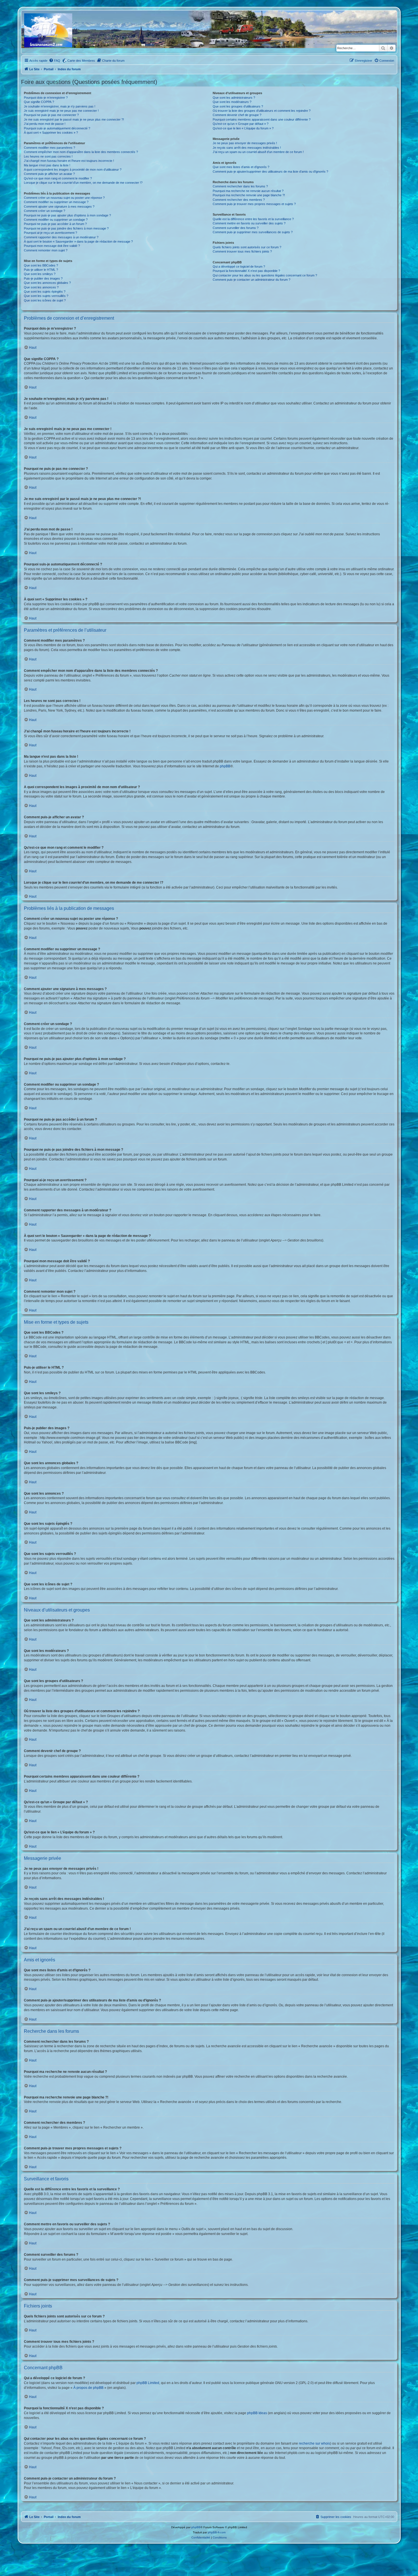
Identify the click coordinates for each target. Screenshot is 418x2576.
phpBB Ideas (257, 2413)
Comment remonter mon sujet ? (46, 250)
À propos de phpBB (88, 2388)
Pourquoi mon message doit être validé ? (52, 246)
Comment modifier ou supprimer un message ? (56, 202)
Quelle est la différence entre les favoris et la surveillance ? (253, 219)
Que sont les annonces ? (41, 287)
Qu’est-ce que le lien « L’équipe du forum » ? (243, 128)
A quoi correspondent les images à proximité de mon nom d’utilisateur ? (73, 170)
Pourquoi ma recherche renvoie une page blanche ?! (249, 195)
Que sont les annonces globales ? (47, 283)
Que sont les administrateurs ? (234, 98)
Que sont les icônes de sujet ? (45, 300)
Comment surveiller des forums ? (236, 228)
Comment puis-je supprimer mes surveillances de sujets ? (253, 232)
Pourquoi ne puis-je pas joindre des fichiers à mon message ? (66, 228)
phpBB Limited (148, 2383)
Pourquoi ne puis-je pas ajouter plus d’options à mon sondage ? (67, 215)
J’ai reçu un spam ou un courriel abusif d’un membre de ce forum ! (258, 152)
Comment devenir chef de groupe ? (237, 115)
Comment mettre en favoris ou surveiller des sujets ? (249, 223)
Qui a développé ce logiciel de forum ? (239, 267)
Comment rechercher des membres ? (239, 200)
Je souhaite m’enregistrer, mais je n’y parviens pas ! (60, 106)
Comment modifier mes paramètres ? (49, 148)
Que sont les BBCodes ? (41, 265)
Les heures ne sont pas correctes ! (48, 156)
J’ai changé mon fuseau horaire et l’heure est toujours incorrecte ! (69, 161)
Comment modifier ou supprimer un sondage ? (56, 220)
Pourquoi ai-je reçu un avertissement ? (50, 233)
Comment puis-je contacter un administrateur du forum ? (252, 280)
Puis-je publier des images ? (43, 278)
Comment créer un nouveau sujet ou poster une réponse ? (64, 198)
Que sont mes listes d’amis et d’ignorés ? (241, 167)
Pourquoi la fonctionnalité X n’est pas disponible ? (246, 271)
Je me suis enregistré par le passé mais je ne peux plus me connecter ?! (74, 119)
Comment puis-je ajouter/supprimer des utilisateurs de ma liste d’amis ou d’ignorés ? (270, 172)
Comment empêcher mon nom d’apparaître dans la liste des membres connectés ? (81, 152)
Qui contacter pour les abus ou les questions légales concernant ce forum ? (265, 275)
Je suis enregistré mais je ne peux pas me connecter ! (61, 111)
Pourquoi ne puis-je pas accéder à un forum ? (55, 224)
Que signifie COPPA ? (39, 102)
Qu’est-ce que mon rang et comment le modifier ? (58, 178)
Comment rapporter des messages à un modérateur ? (61, 237)
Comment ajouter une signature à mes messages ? (59, 206)
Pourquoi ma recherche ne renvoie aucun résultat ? (248, 191)
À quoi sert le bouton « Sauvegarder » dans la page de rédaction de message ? (78, 241)
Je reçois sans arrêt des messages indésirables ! (247, 148)
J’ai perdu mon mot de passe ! (45, 124)
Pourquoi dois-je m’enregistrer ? (46, 98)
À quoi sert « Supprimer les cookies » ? (51, 133)
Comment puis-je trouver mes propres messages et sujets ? (254, 204)
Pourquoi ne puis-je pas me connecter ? (51, 115)
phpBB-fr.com (217, 2532)
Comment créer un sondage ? (45, 211)
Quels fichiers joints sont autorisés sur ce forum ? (247, 247)
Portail (49, 69)
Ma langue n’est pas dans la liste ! (47, 165)
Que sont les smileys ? (40, 274)
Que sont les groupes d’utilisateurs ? (238, 106)
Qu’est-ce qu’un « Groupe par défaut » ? (241, 124)
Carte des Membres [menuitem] (81, 61)
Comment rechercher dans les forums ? (240, 186)
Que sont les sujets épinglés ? (45, 292)
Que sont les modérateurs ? (232, 102)
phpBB (225, 766)
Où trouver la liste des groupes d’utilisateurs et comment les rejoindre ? (262, 111)
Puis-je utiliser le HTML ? (41, 270)
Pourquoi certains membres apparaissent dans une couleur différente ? (262, 119)
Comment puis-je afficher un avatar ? (49, 174)
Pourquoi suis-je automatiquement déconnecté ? (57, 128)
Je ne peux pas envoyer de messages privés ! (245, 143)
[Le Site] (49, 32)
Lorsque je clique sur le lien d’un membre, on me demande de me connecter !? (83, 183)
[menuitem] (55, 61)
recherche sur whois (314, 2443)
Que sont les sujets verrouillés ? (46, 296)
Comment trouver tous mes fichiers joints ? (242, 251)
